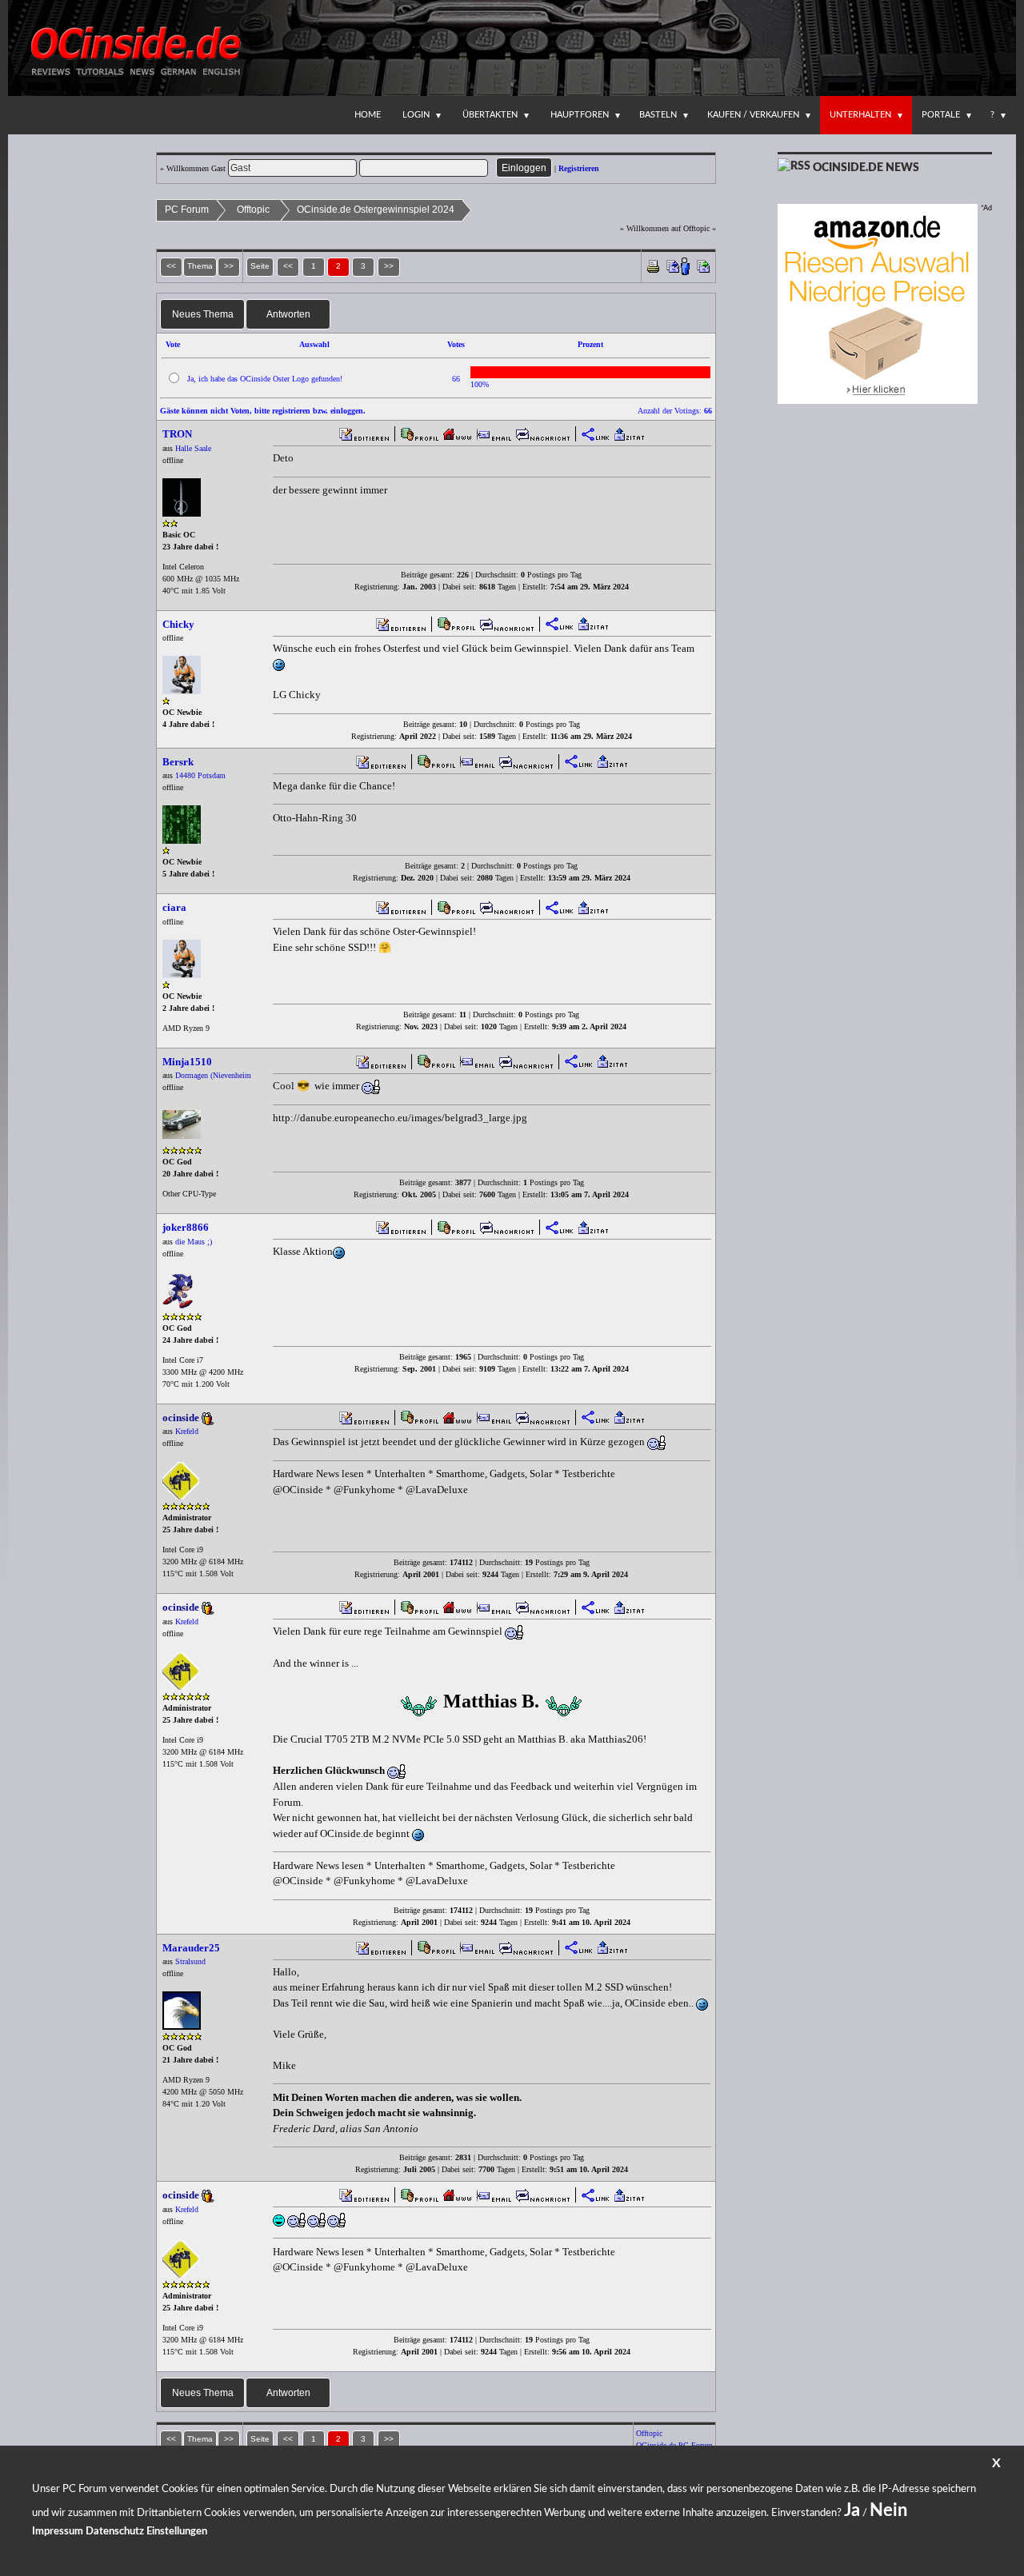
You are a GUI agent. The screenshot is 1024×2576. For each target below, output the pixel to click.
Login (416, 115)
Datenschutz (115, 2532)
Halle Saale (193, 448)
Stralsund (190, 1961)
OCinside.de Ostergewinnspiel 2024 (376, 210)
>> (389, 266)
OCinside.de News (866, 168)
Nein (888, 2510)
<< (288, 266)
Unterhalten (860, 115)
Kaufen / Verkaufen (753, 115)
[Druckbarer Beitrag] (653, 265)
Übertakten (490, 115)
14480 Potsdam (200, 775)
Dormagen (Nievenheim (213, 1075)
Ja (852, 2510)
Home (368, 115)
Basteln (658, 115)
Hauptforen (580, 115)
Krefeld (187, 1431)
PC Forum (187, 210)
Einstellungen (177, 2532)
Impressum (58, 2532)
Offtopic (253, 210)
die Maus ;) (194, 1242)
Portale (941, 115)
